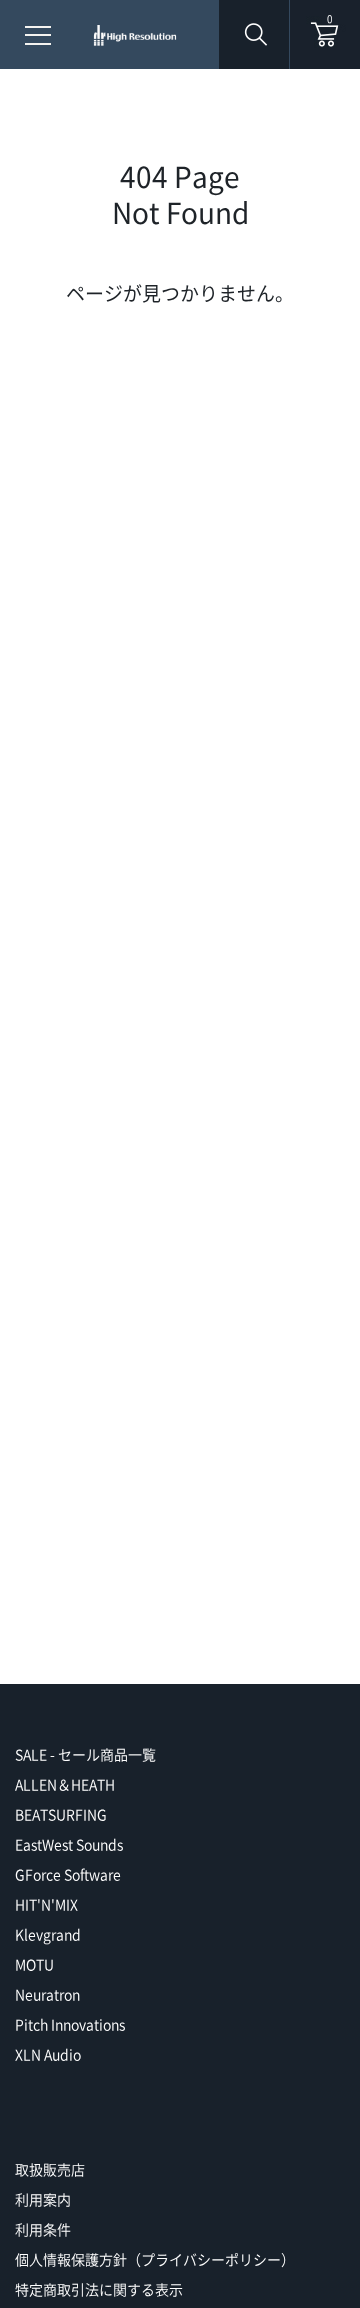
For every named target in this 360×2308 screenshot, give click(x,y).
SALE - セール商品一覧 (85, 1754)
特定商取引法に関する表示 (99, 2289)
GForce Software (68, 1874)
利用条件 (43, 2229)
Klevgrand (48, 1934)
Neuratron (47, 1994)
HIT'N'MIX (46, 1904)
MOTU (34, 1964)
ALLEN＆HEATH (65, 1784)
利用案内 (43, 2199)
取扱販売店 (50, 2169)
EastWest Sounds (69, 1844)
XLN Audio (48, 2054)
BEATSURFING (61, 1814)
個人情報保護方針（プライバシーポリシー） (155, 2259)
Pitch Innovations (70, 2024)
